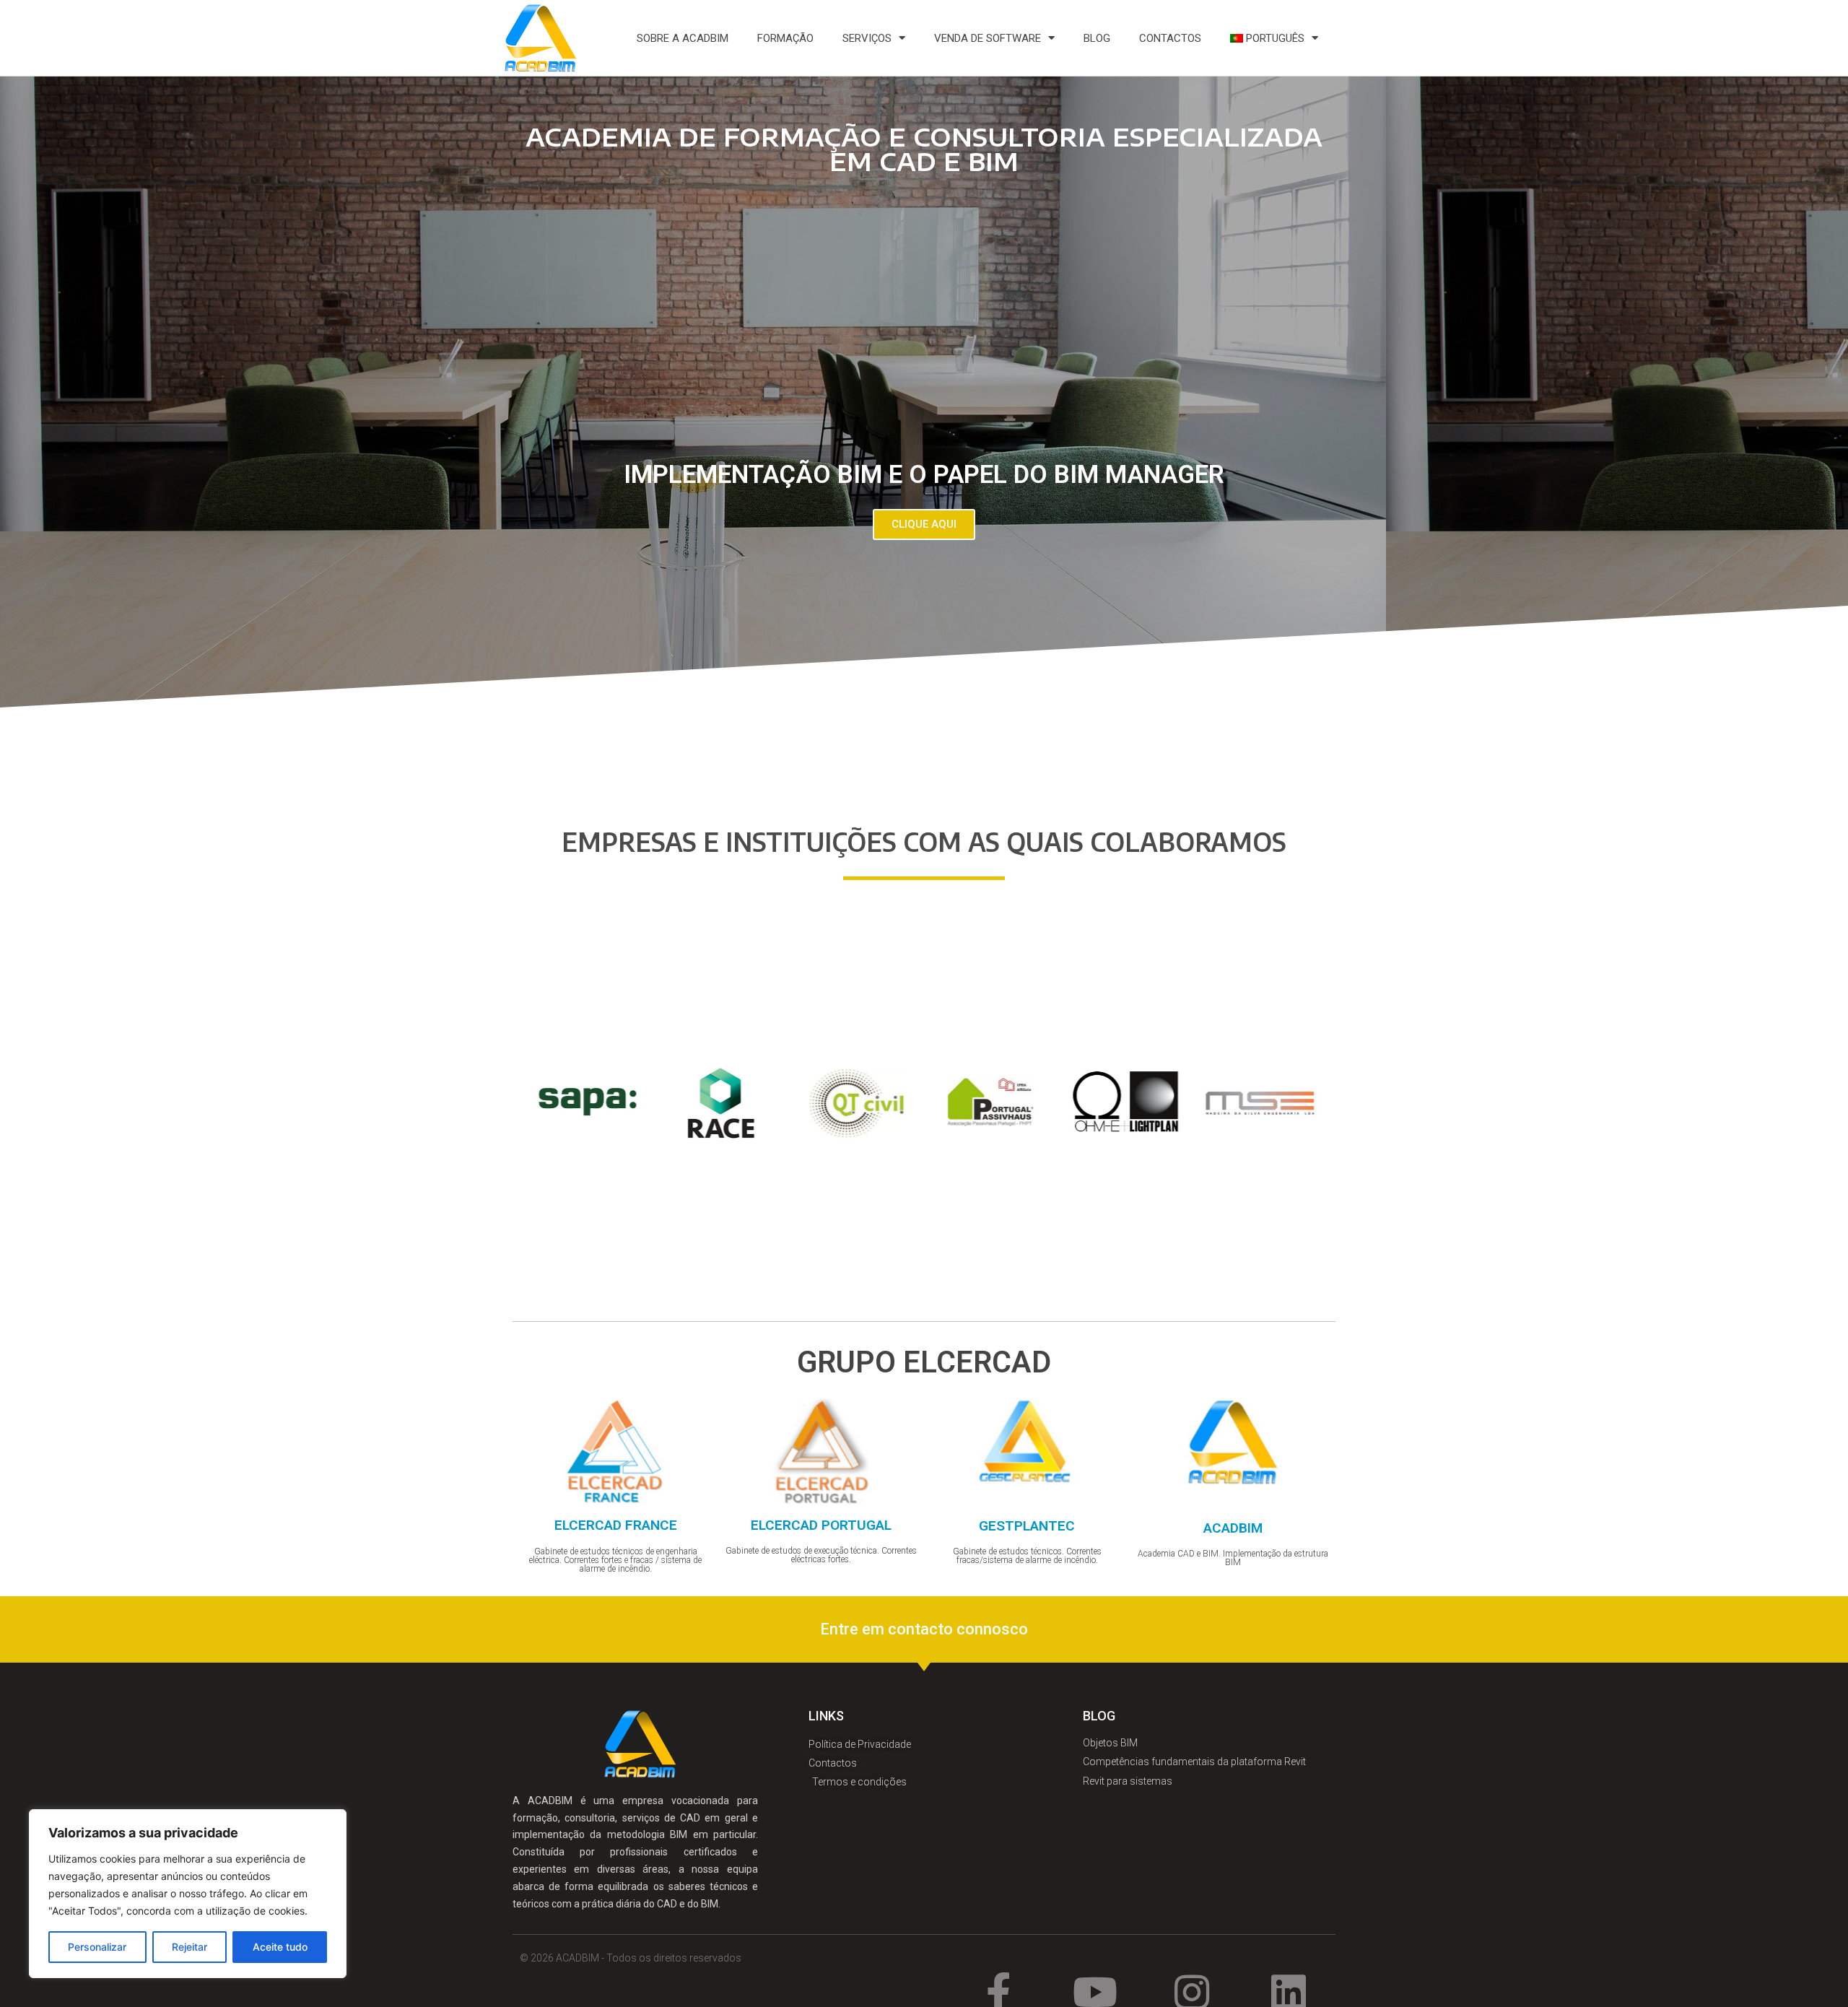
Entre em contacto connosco (924, 1629)
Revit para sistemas (1128, 1781)
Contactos (1170, 38)
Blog (1097, 38)
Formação (785, 38)
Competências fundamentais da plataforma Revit (1194, 1762)
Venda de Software (988, 38)
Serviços (867, 38)
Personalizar (97, 1947)
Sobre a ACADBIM (683, 38)
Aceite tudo (280, 1947)
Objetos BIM (1110, 1743)
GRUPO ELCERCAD (924, 1362)
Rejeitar (189, 1947)
